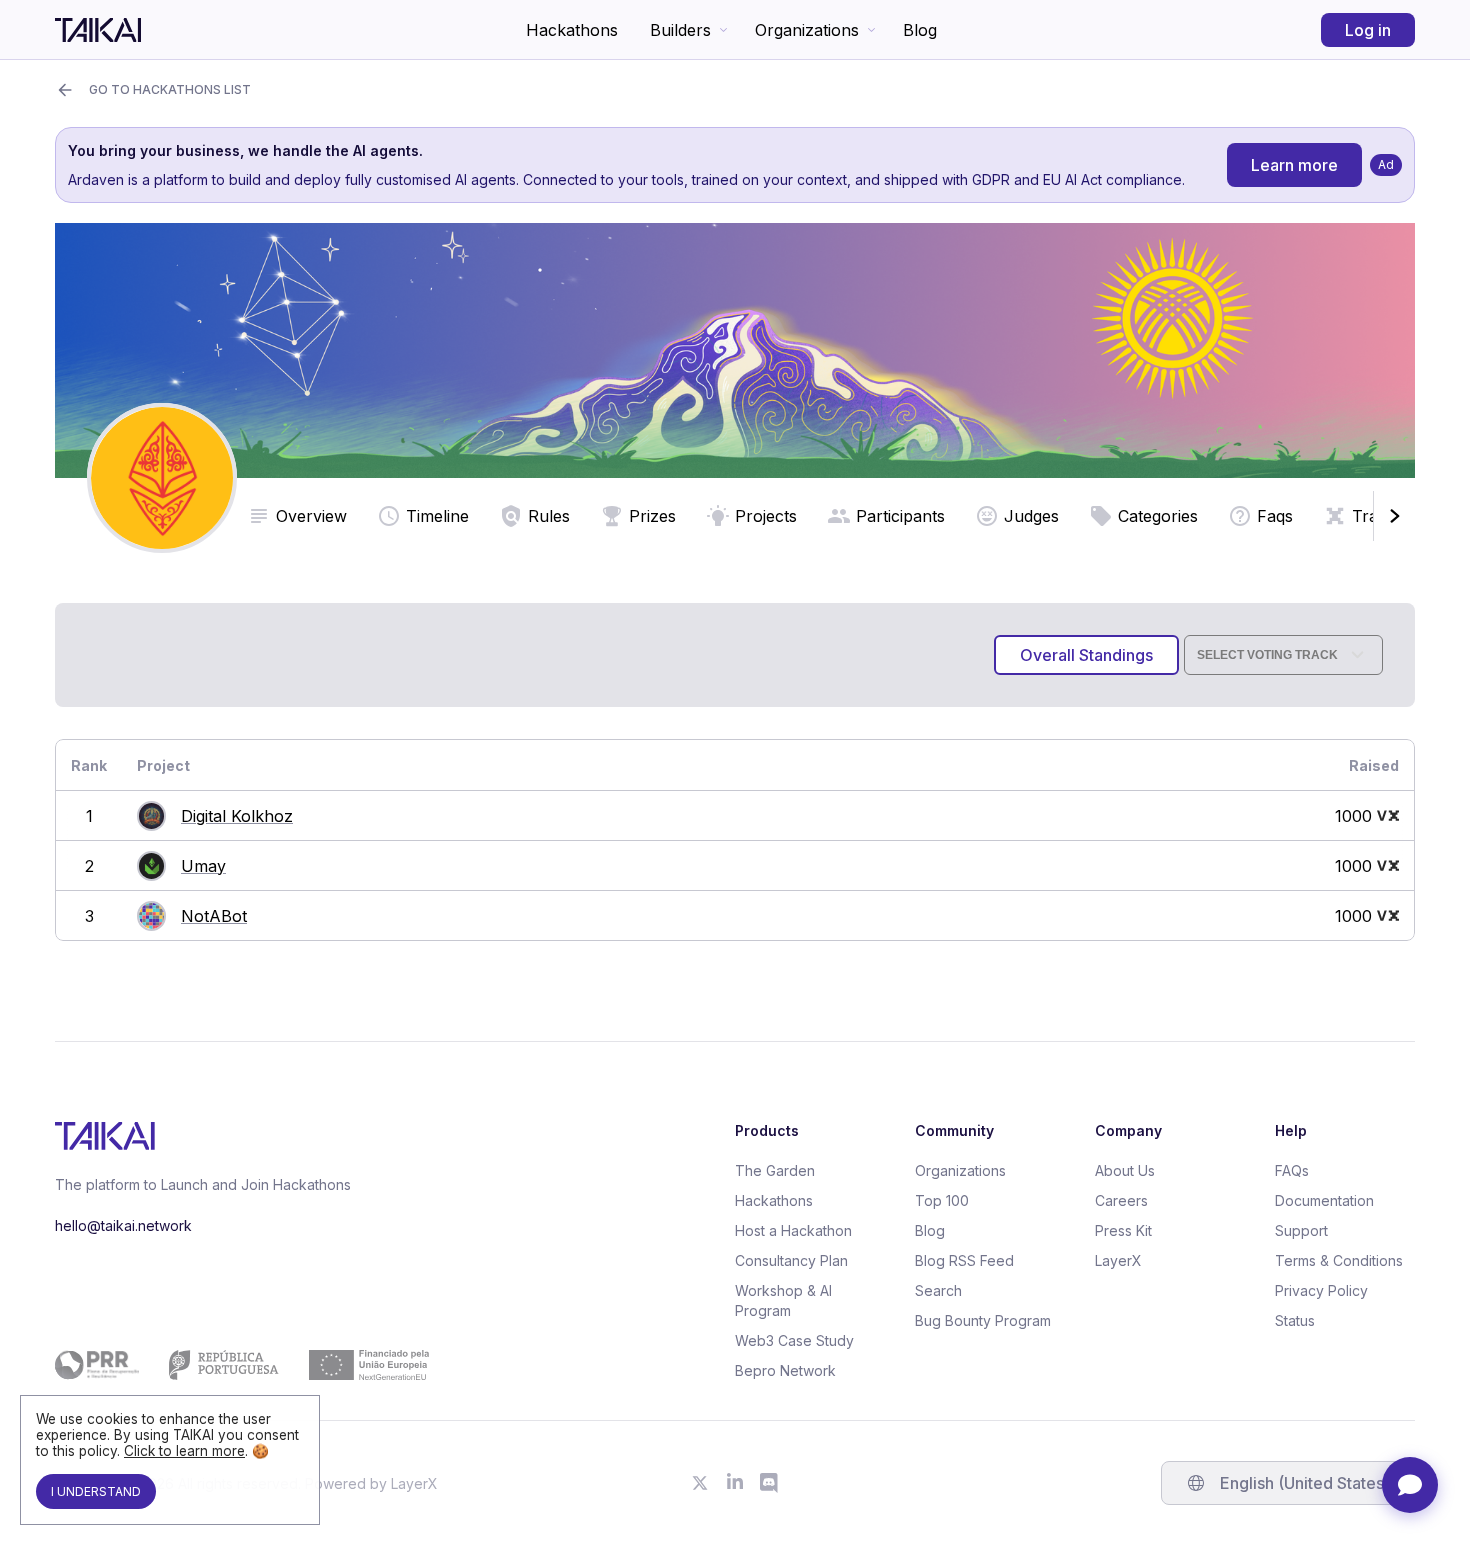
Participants (900, 516)
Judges (1031, 516)
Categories (1158, 516)
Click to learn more (184, 1451)
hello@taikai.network (123, 1225)
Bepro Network (785, 1370)
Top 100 (942, 1200)
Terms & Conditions (1339, 1260)
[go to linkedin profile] (735, 1483)
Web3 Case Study (794, 1340)
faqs (1275, 516)
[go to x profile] (700, 1483)
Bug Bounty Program (983, 1320)
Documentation (1324, 1200)
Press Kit (1123, 1230)
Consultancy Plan (791, 1260)
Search (938, 1290)
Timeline (437, 516)
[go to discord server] (770, 1483)
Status (1295, 1320)
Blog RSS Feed (964, 1260)
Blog (920, 30)
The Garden (775, 1170)
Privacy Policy (1321, 1290)
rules (549, 516)
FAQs (1292, 1170)
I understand (96, 1491)
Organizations (807, 30)
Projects (766, 516)
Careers (1121, 1200)
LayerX (1118, 1260)
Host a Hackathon (793, 1230)
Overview (311, 516)
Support (1301, 1230)
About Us (1125, 1170)
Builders (680, 30)
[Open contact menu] (1410, 1485)
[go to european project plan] (242, 1365)
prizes (652, 516)
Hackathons (572, 30)
